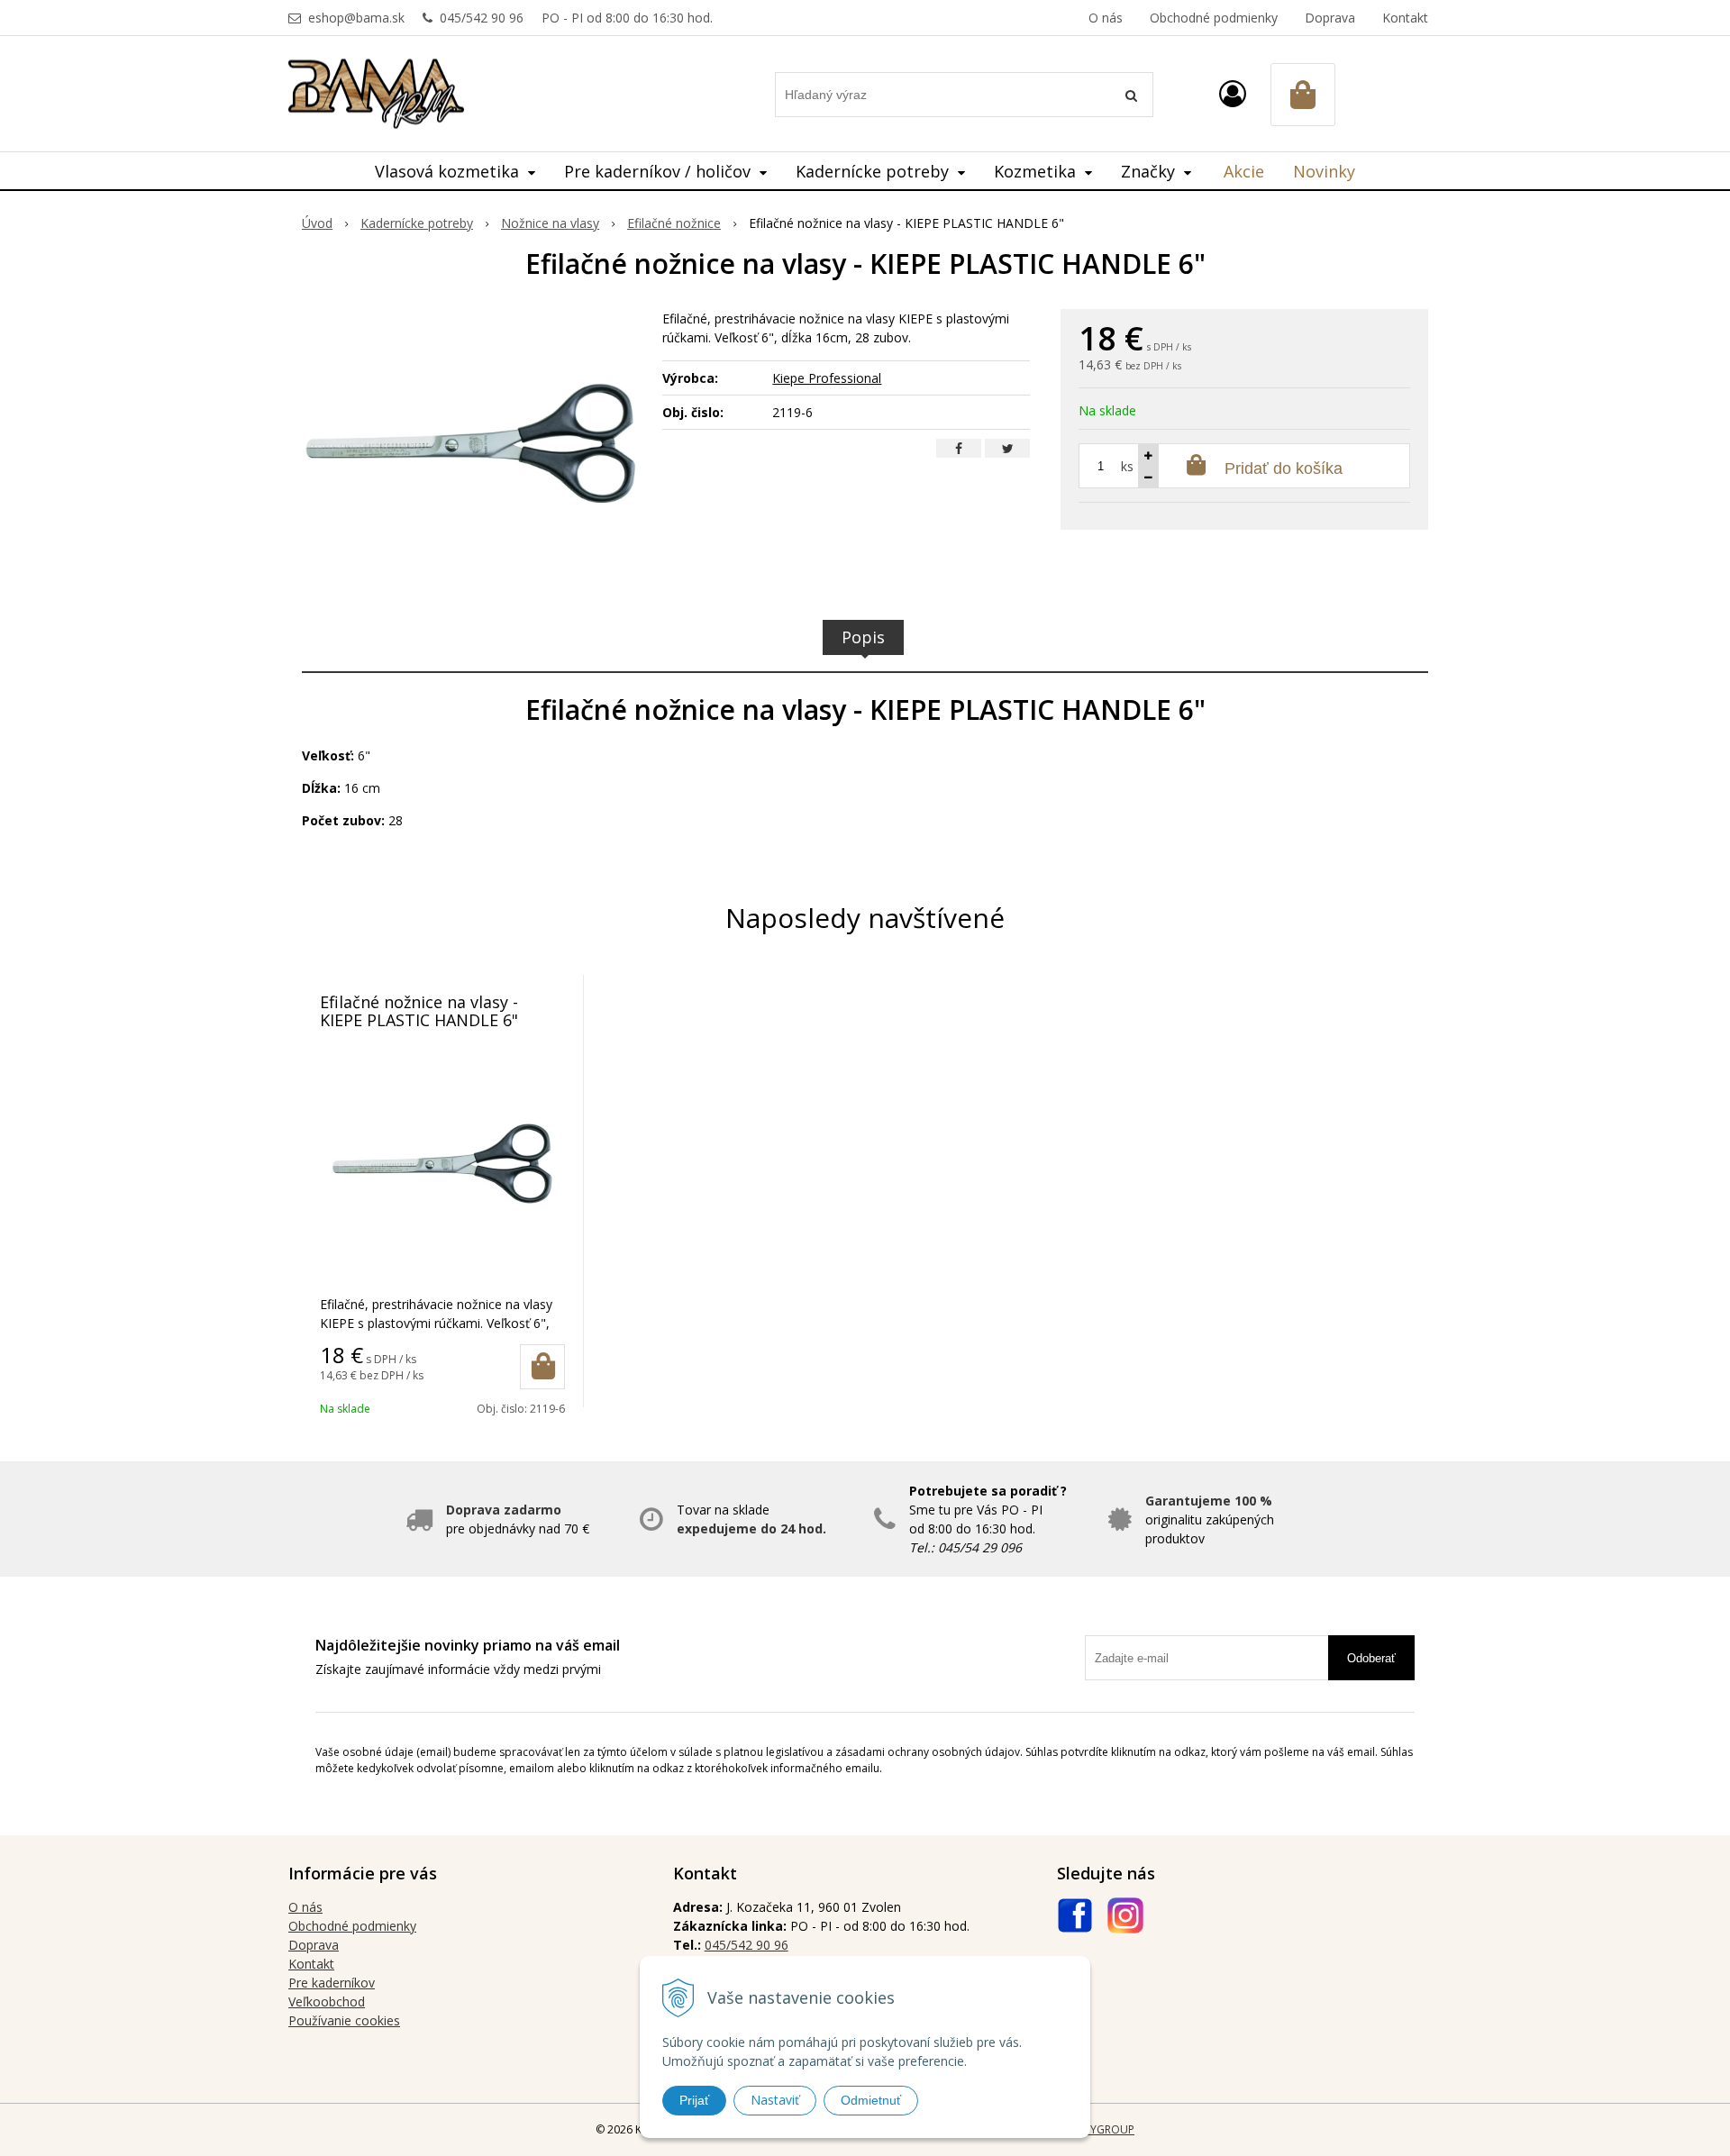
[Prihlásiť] (1233, 93)
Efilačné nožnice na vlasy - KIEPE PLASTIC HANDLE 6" (419, 1011)
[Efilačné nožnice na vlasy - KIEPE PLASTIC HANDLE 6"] (471, 444)
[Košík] (1303, 95)
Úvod (317, 223)
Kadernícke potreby (417, 223)
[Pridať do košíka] (542, 1367)
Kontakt (1405, 18)
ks (1127, 466)
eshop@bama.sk (356, 18)
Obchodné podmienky (1214, 18)
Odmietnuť (871, 2100)
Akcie (1244, 171)
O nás (1106, 18)
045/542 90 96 (482, 18)
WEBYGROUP (1101, 2129)
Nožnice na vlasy (550, 223)
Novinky (1324, 171)
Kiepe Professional (827, 378)
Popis (863, 637)
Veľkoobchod (327, 2001)
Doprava (1330, 18)
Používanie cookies (344, 2020)
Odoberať (1371, 1658)
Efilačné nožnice (674, 223)
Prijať (694, 2100)
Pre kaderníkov (332, 1983)
